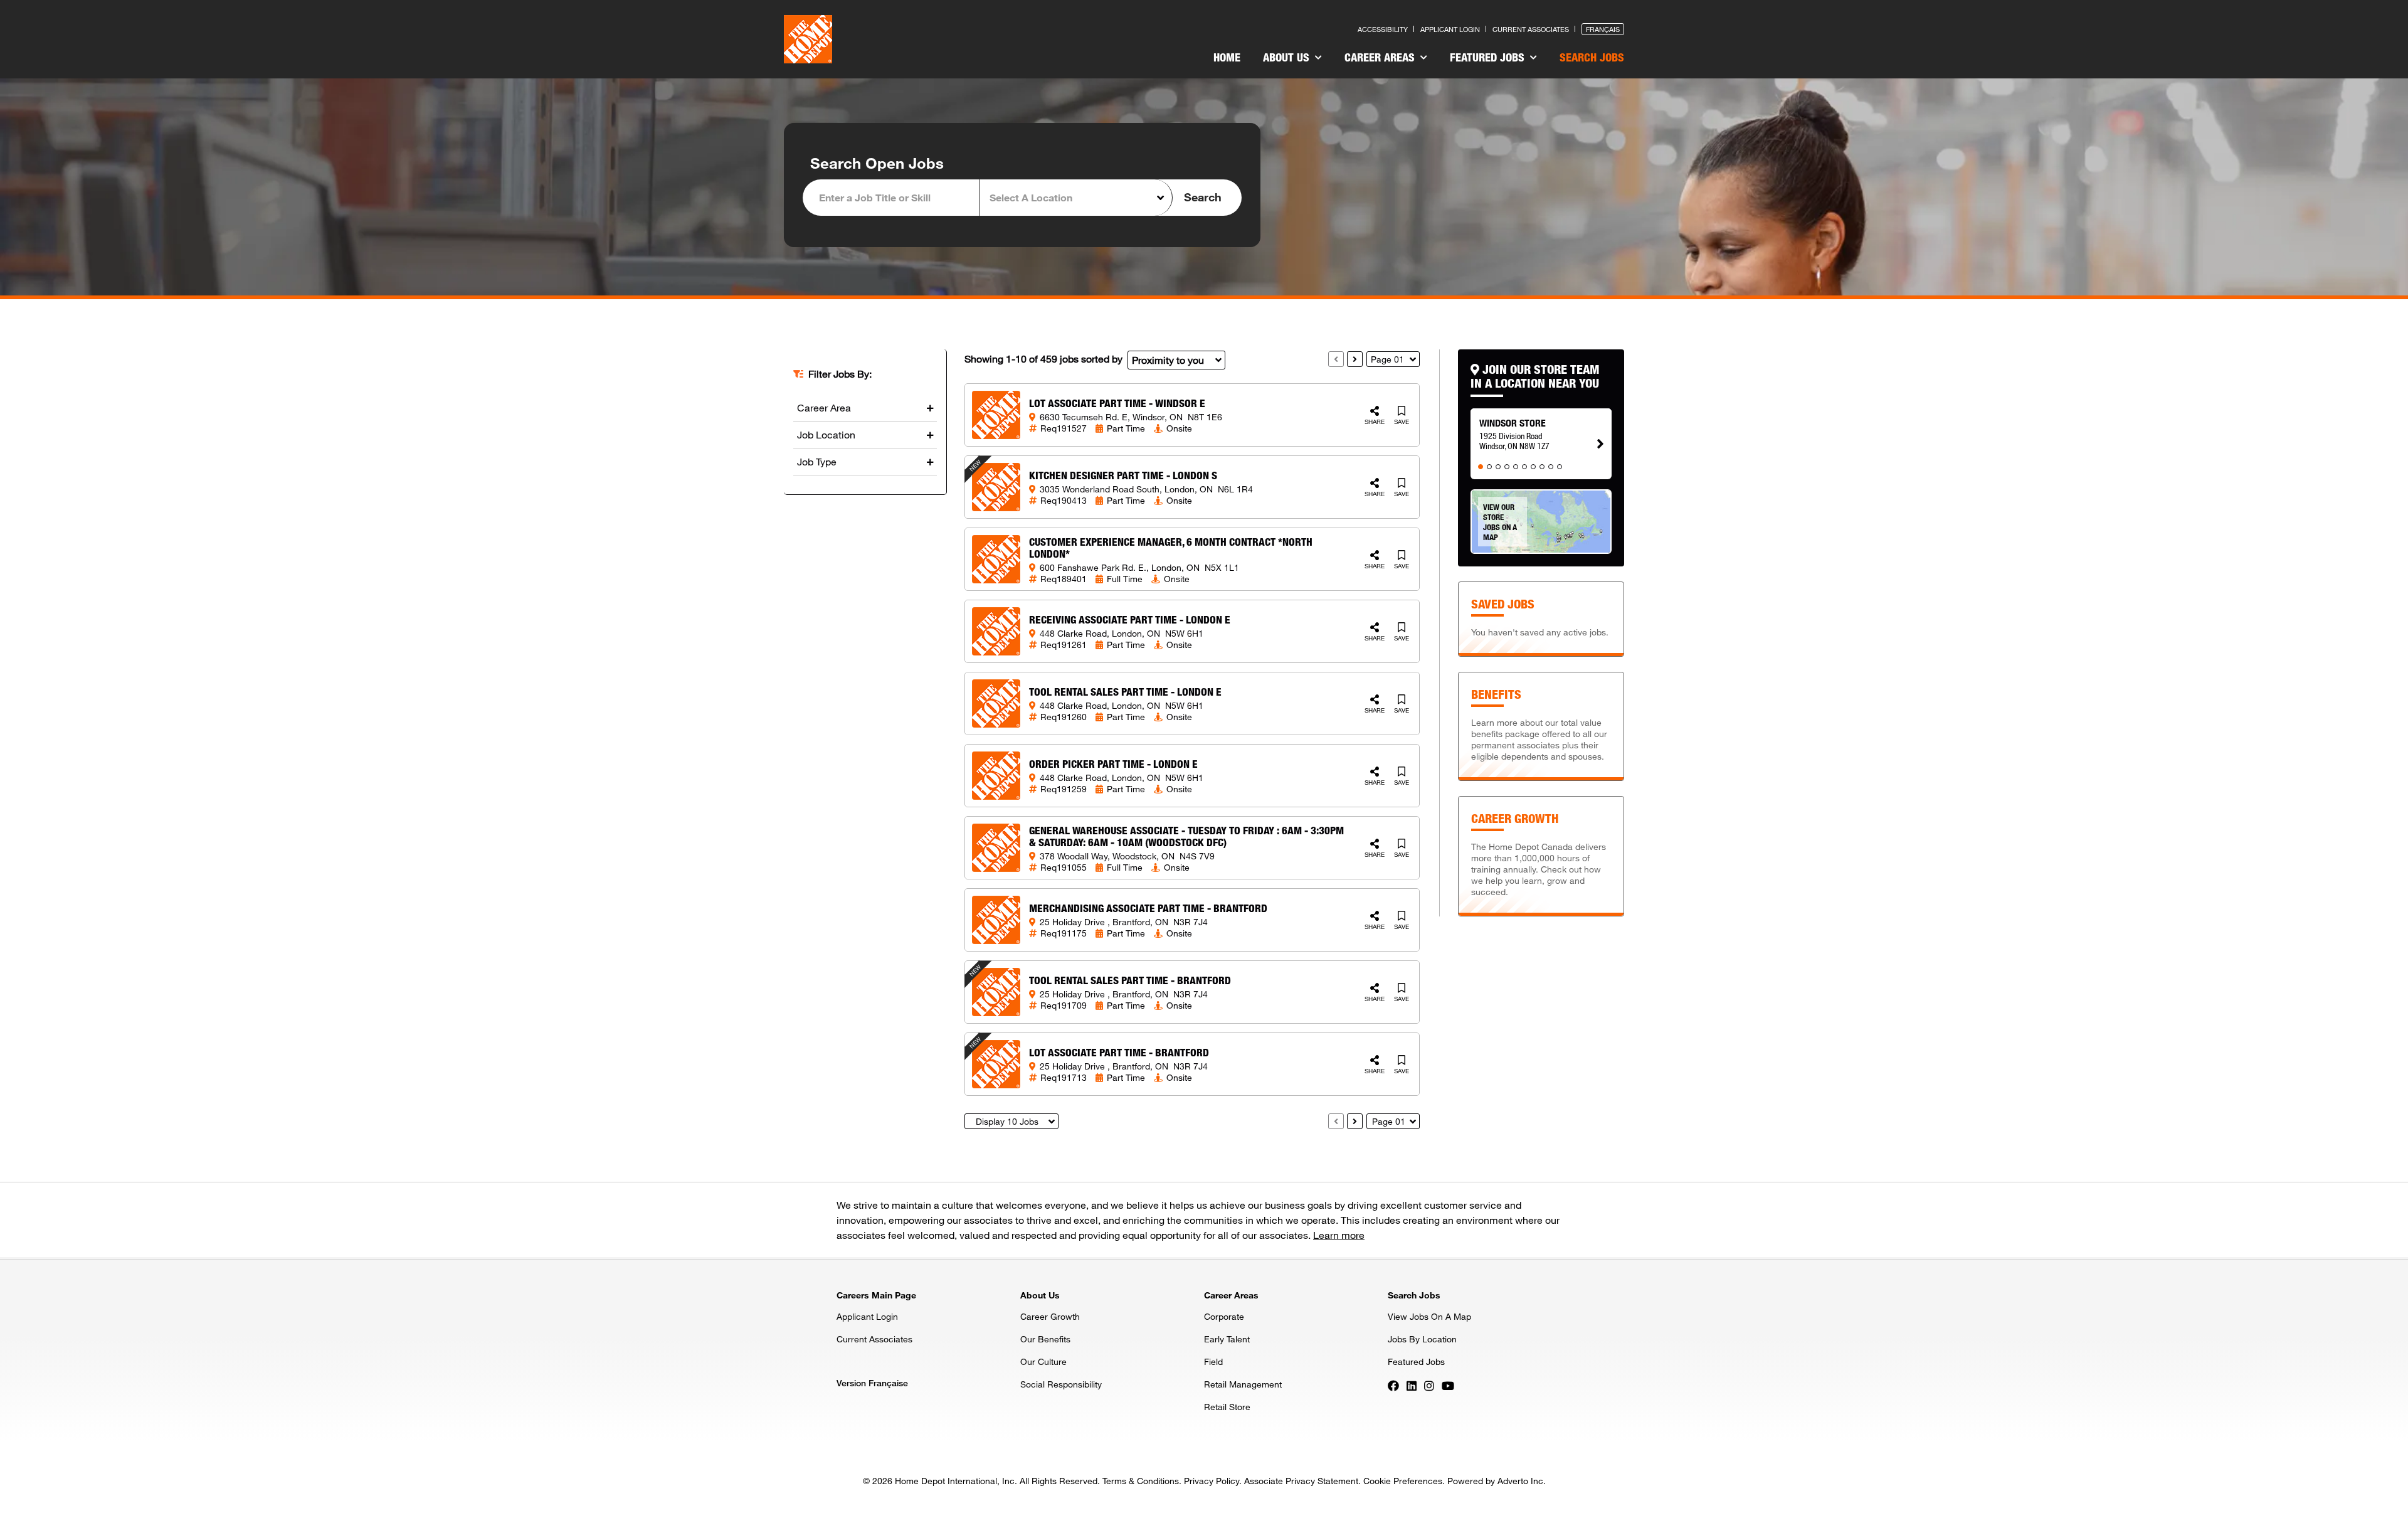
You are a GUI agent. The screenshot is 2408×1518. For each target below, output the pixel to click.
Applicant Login (1450, 29)
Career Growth (1050, 1316)
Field (1213, 1361)
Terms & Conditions (1141, 1481)
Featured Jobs (1489, 57)
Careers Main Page (876, 1295)
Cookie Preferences (1403, 1481)
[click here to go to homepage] (808, 39)
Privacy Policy (1212, 1481)
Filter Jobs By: (840, 374)
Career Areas (1381, 57)
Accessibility (1383, 29)
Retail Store (1227, 1407)
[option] (1541, 432)
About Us (1288, 57)
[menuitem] (1227, 59)
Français (1603, 29)
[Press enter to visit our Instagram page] (1429, 1385)
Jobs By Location (1422, 1339)
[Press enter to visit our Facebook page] (1393, 1385)
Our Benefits (1045, 1339)
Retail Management (1243, 1384)
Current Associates (1531, 29)
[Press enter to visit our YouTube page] (1448, 1385)
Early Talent (1227, 1339)
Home (1227, 57)
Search (1203, 197)
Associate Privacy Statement (1301, 1481)
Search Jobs (1592, 57)
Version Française (872, 1383)
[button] (1076, 198)
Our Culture (1043, 1361)
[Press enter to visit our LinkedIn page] (1412, 1385)
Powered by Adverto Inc (1495, 1481)
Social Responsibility (1061, 1384)
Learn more (1339, 1235)
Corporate (1224, 1316)
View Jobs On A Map (1429, 1316)
